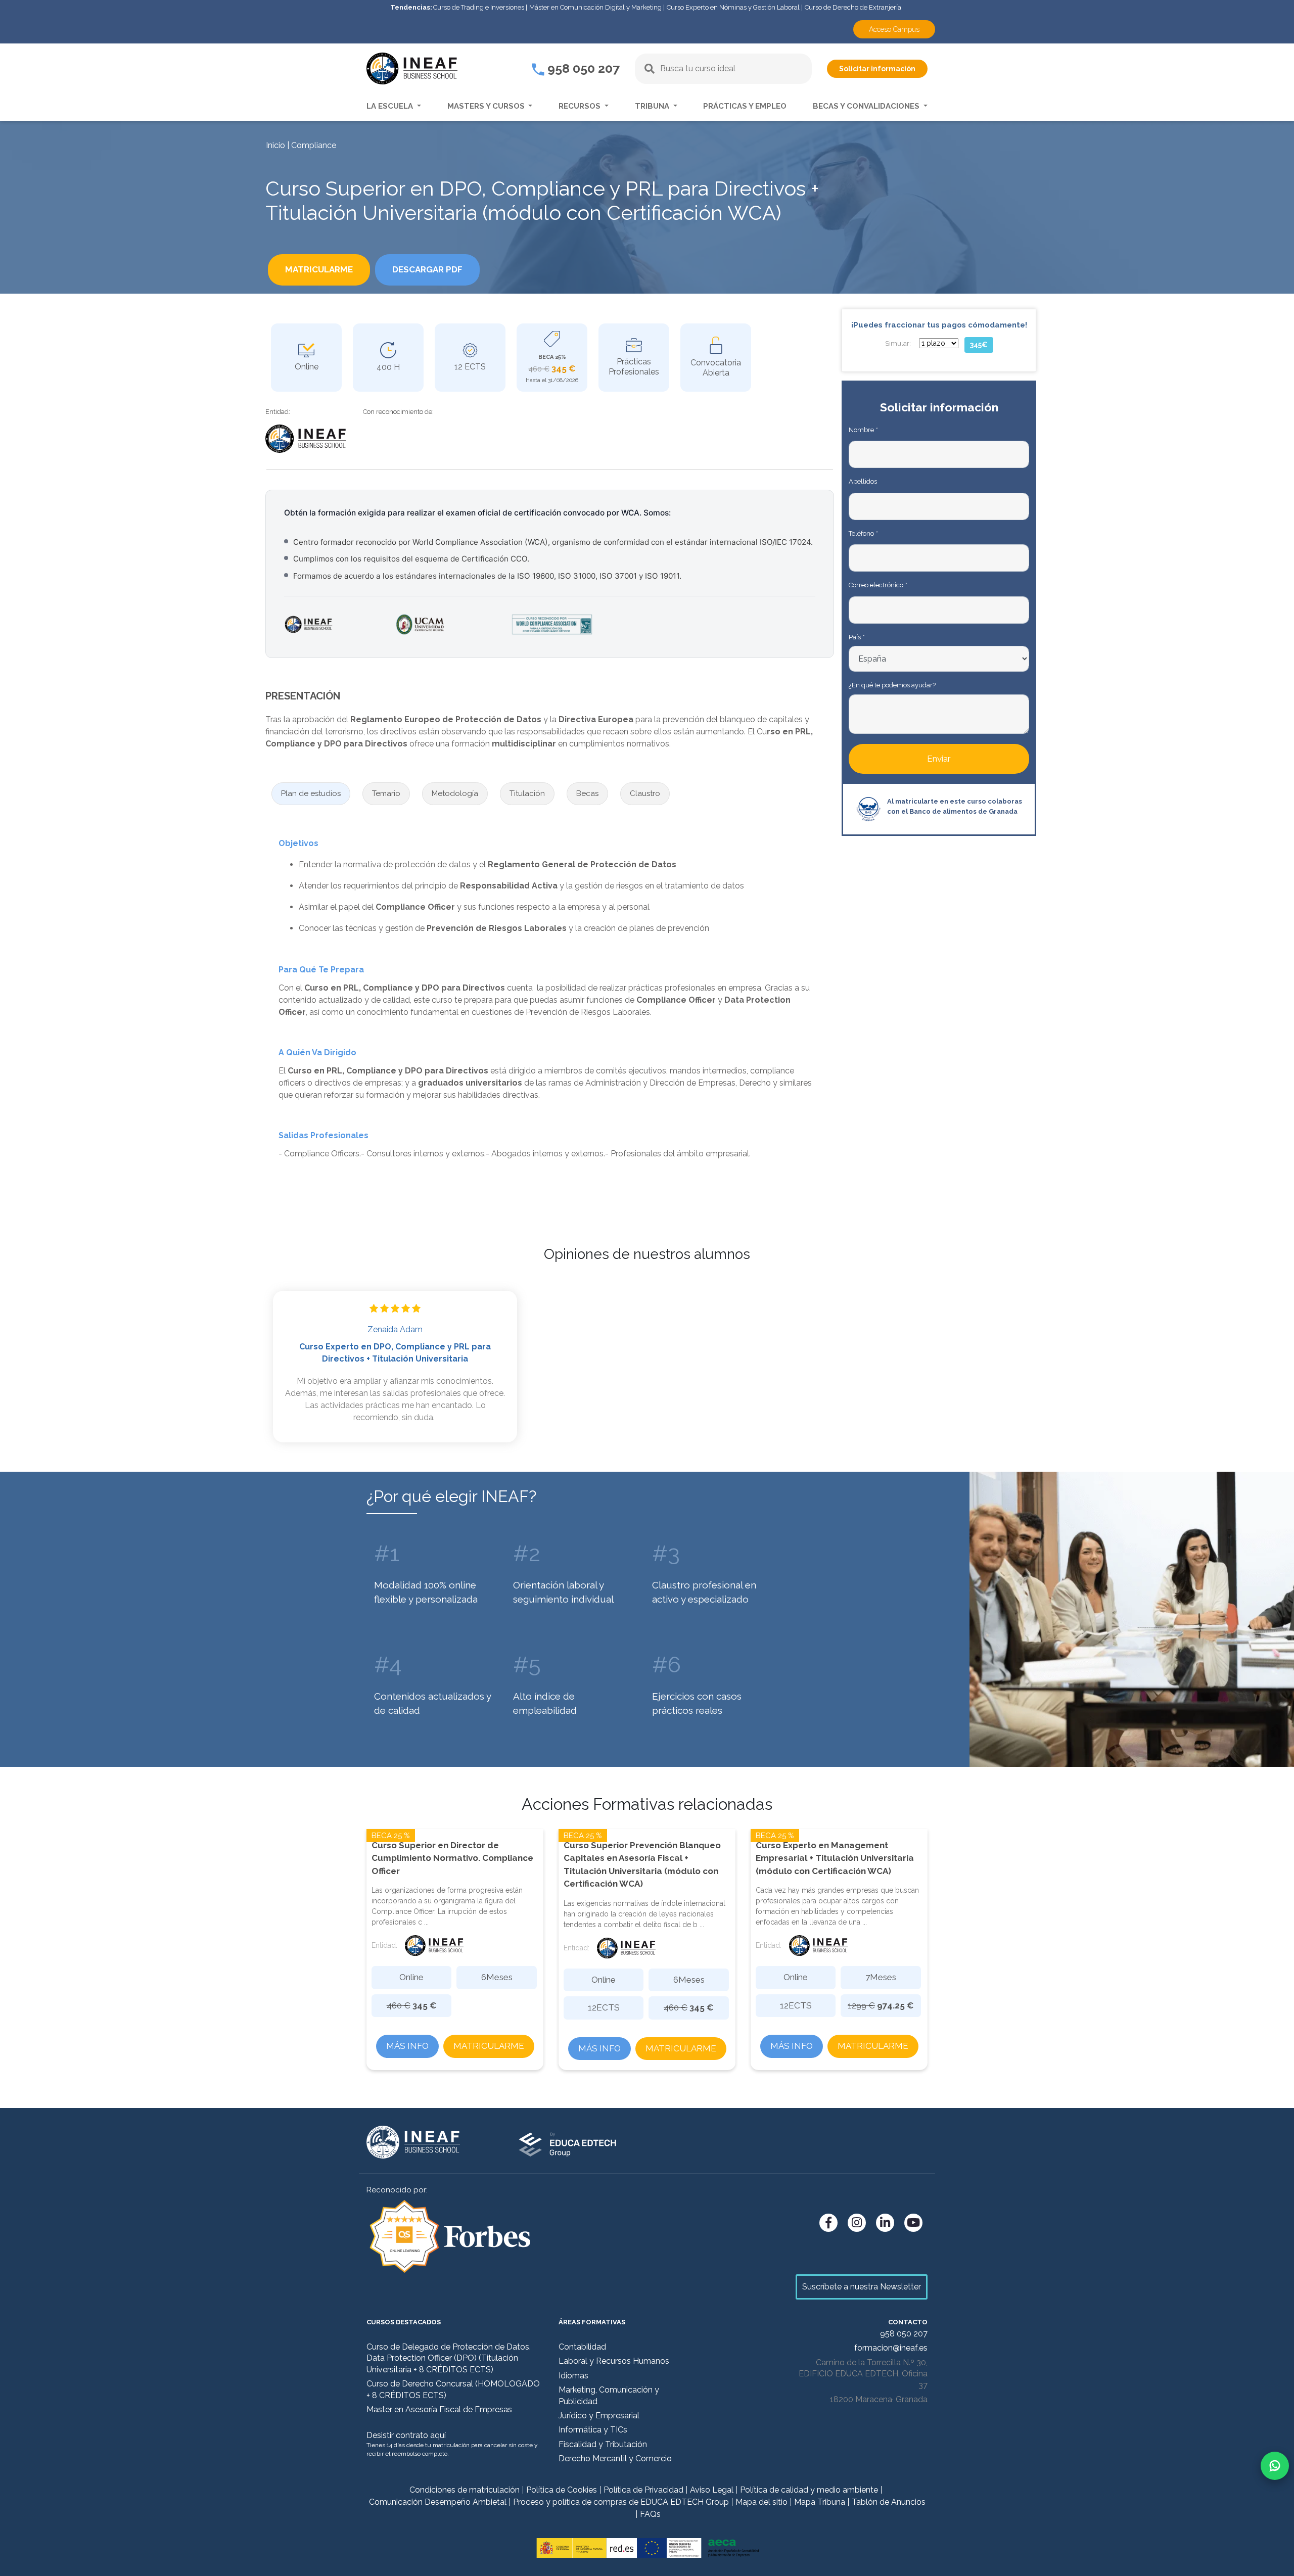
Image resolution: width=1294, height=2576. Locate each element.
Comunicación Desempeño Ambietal (438, 2502)
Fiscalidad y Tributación (603, 2444)
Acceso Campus (894, 29)
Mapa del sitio (761, 2502)
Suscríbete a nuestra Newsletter (862, 2287)
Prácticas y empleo (745, 106)
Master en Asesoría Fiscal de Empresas (439, 2409)
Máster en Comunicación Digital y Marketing (595, 7)
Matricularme (489, 2046)
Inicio (275, 145)
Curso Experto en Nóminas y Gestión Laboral (733, 7)
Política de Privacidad (643, 2490)
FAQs (650, 2514)
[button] (311, 794)
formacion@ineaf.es (891, 2348)
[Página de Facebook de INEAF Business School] (828, 2223)
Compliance (314, 145)
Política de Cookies (562, 2490)
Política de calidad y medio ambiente (809, 2490)
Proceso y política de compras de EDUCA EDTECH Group (621, 2502)
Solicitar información (877, 69)
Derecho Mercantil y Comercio (615, 2458)
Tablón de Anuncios (889, 2502)
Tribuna (653, 106)
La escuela (391, 106)
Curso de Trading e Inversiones (479, 7)
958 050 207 (582, 68)
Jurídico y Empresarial (599, 2416)
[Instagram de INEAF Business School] (857, 2223)
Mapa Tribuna (820, 2502)
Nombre (863, 430)
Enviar (939, 759)
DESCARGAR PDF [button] (427, 269)
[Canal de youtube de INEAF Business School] (913, 2223)
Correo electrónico (878, 585)
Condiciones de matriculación (465, 2490)
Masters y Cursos (487, 106)
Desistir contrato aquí (406, 2435)
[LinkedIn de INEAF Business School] (885, 2223)
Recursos (581, 106)
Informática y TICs (593, 2430)
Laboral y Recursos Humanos (614, 2361)
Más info (407, 2046)
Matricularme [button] (319, 269)
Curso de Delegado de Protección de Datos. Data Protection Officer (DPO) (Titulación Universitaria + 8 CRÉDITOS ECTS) (449, 2358)
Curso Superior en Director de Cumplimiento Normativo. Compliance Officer (452, 1858)
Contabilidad (582, 2347)
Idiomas (573, 2376)
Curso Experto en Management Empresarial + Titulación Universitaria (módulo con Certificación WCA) (835, 1858)
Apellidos (863, 481)
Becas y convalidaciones (867, 106)
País (857, 637)
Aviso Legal (712, 2490)
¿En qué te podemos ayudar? (892, 685)
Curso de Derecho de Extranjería (853, 7)
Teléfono (863, 533)
